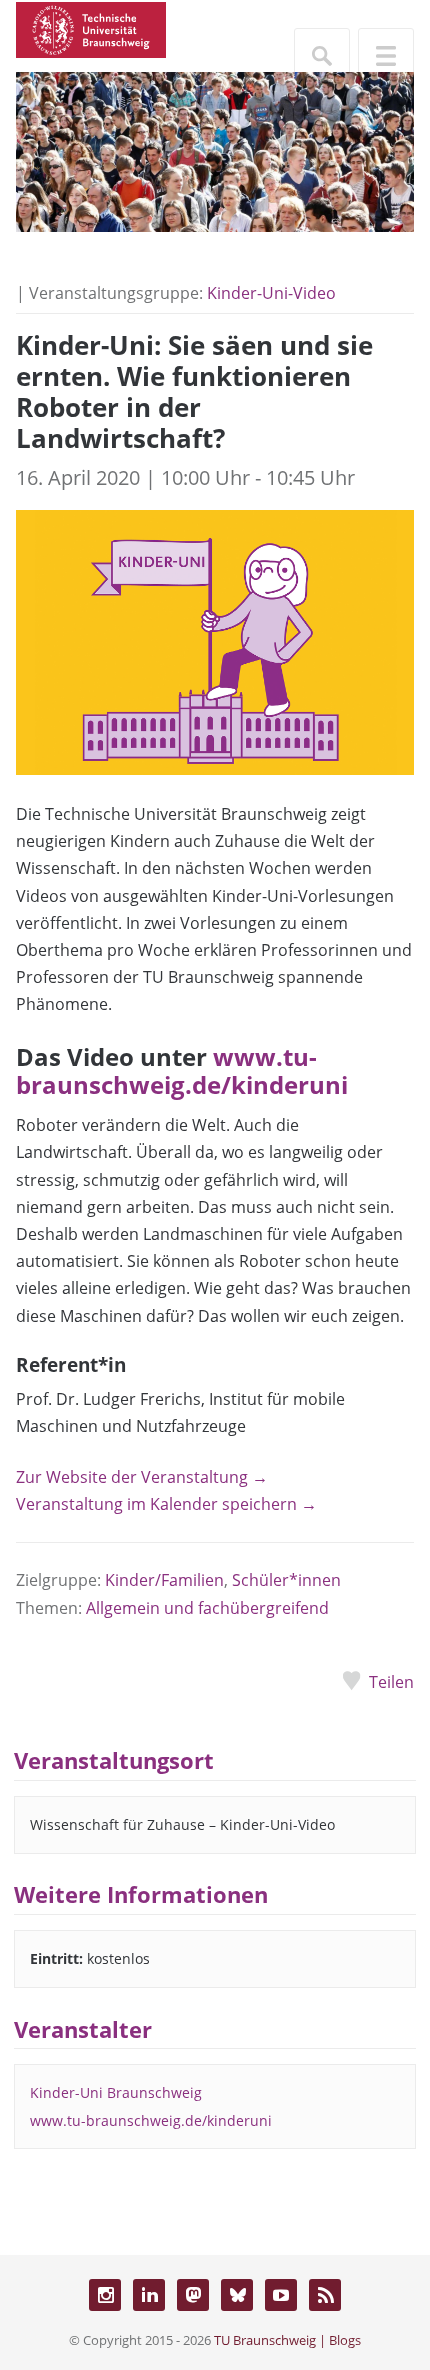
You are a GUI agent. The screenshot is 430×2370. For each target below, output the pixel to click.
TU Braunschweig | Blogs (287, 2340)
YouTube (281, 2295)
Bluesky (237, 2295)
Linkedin (149, 2295)
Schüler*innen (286, 1580)
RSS (325, 2295)
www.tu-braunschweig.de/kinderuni (182, 1071)
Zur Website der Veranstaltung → (142, 1477)
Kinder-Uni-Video (271, 293)
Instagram (105, 2295)
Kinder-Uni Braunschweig (116, 2092)
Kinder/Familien (164, 1580)
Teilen (391, 1682)
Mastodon (193, 2295)
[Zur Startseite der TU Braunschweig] (91, 28)
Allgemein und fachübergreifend (207, 1608)
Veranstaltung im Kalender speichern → (166, 1504)
